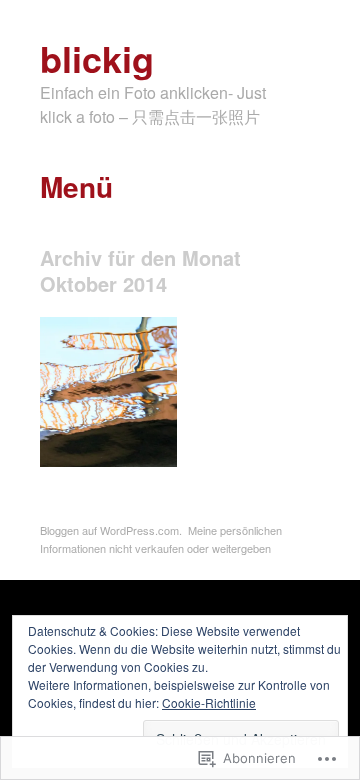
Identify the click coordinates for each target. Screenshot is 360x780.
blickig (97, 58)
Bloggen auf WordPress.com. (111, 530)
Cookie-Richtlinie (209, 702)
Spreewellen (129, 444)
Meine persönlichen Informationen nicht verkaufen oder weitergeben (161, 539)
